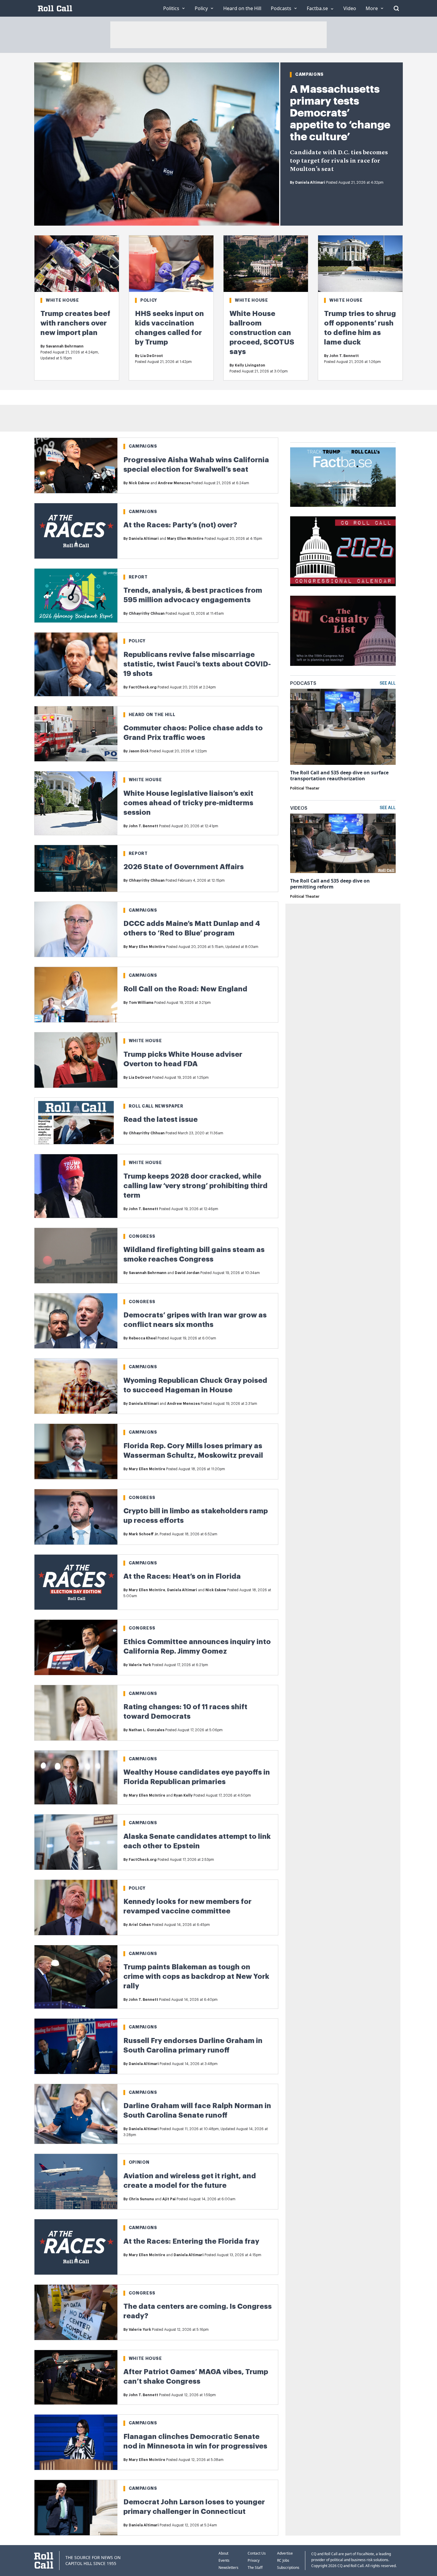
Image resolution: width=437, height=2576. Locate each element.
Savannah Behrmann (65, 346)
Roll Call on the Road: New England (185, 989)
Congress (142, 1236)
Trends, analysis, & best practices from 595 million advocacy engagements (193, 595)
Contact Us (257, 2553)
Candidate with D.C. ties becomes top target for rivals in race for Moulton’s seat (339, 161)
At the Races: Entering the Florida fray (191, 2241)
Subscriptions (288, 2568)
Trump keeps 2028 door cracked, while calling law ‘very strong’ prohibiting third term (195, 1186)
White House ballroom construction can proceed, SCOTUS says (262, 333)
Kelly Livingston (250, 365)
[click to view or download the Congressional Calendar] (343, 551)
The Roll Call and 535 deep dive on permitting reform (330, 884)
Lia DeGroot (152, 356)
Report (138, 577)
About (223, 2553)
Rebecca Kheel (143, 1338)
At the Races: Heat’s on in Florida (182, 1576)
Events (224, 2560)
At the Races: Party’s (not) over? (180, 525)
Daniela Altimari (310, 183)
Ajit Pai (169, 2199)
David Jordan (187, 1273)
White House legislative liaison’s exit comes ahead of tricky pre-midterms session (188, 803)
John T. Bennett (344, 356)
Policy (149, 300)
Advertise (285, 2553)
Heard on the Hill (152, 715)
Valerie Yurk (140, 1665)
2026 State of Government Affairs (184, 867)
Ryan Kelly (183, 1795)
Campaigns (309, 74)
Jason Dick (139, 751)
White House (62, 300)
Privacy (254, 2560)
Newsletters (228, 2568)
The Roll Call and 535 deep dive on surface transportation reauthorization (339, 776)
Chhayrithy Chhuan (147, 614)
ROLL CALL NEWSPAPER (156, 1106)
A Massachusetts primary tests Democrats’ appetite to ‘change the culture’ (340, 113)
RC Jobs (283, 2560)
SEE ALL (388, 683)
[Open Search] (396, 8)
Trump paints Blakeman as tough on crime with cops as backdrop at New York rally (196, 1976)
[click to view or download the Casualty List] (343, 631)
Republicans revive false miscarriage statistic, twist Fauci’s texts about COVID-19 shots (197, 664)
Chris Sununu (141, 2199)
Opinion (139, 2162)
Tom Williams (141, 1003)
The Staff (255, 2568)
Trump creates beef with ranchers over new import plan (75, 323)
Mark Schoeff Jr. (144, 1534)
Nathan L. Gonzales (147, 1730)
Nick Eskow (139, 483)
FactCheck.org (143, 687)
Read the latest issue (161, 1119)
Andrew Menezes (174, 483)
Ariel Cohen (140, 1925)
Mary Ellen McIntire (185, 539)
